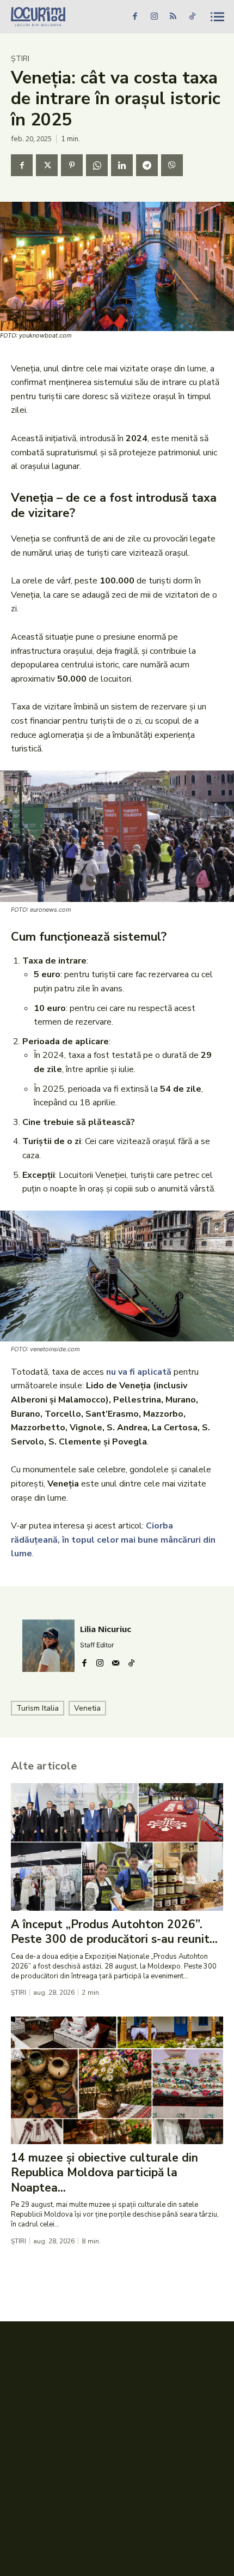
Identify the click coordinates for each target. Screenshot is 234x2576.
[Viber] (172, 165)
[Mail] (116, 1661)
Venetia (87, 1708)
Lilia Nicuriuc (106, 1629)
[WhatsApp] (97, 165)
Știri (20, 59)
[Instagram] (154, 17)
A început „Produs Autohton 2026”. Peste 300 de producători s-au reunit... (114, 1932)
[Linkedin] (122, 165)
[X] (47, 165)
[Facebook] (135, 17)
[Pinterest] (72, 165)
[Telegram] (147, 165)
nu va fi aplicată (139, 1372)
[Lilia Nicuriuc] (48, 1646)
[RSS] (173, 17)
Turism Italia (38, 1708)
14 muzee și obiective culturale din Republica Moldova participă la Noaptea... (104, 2173)
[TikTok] (192, 17)
